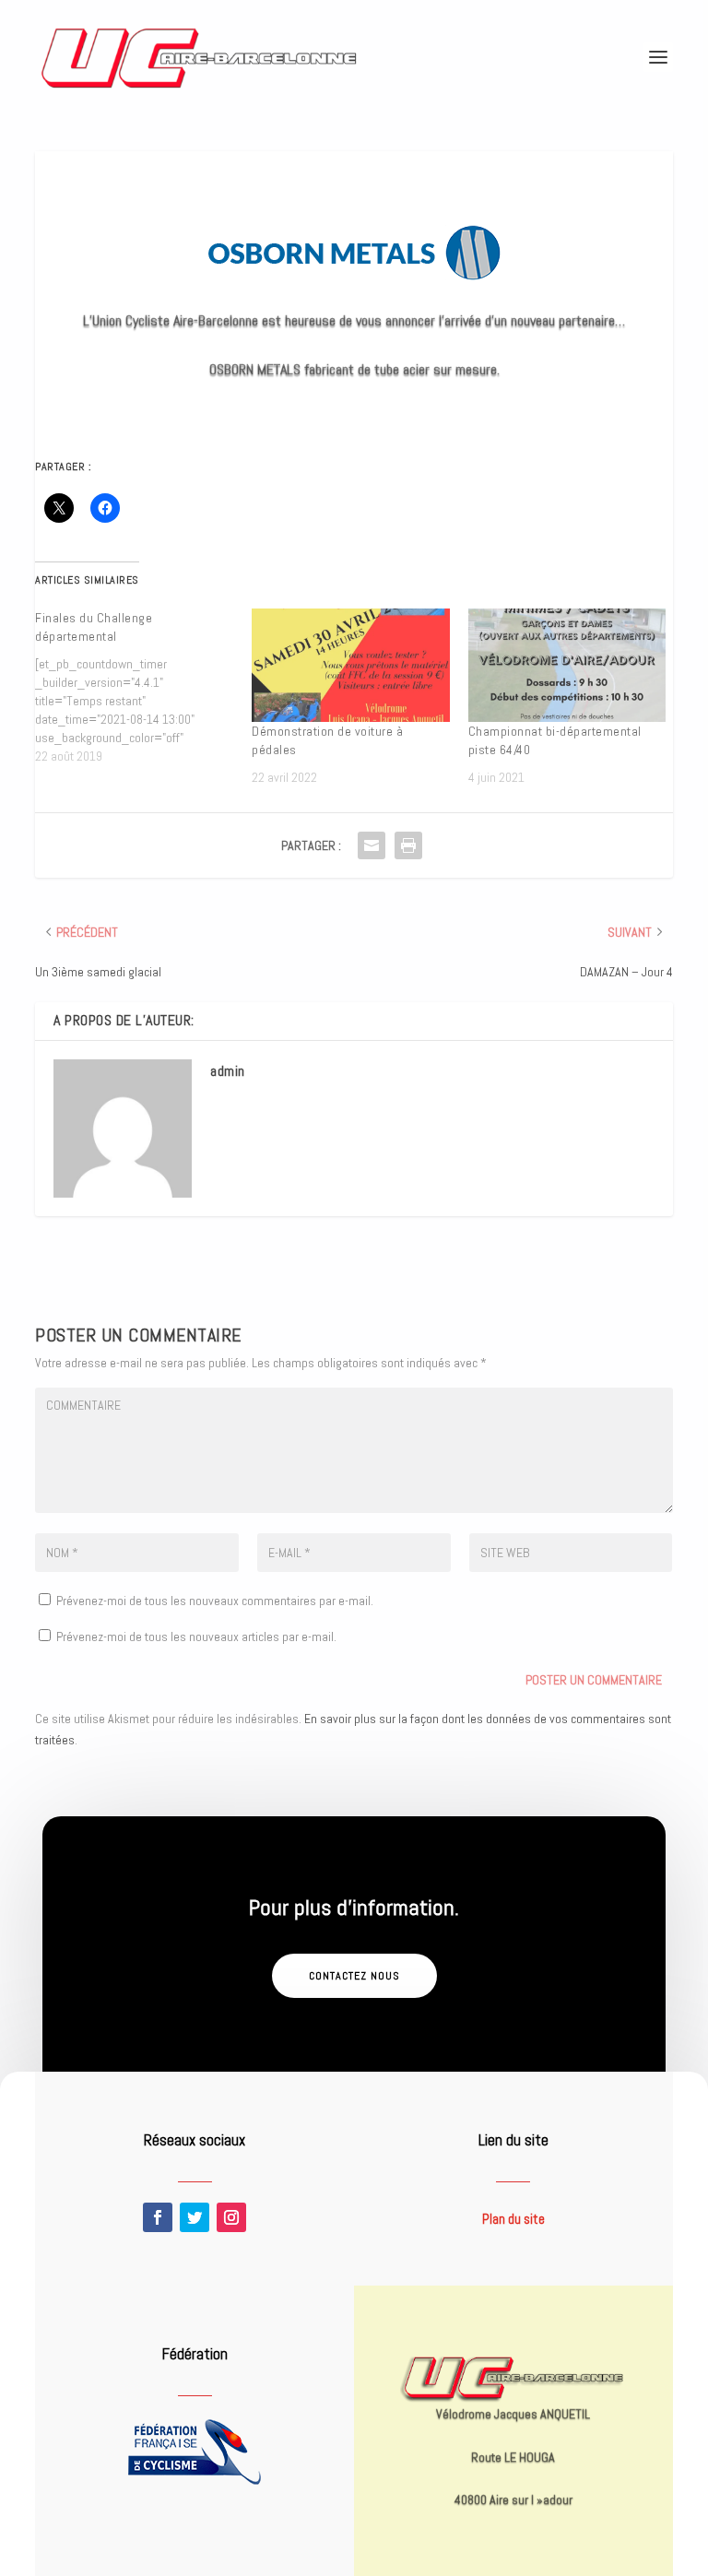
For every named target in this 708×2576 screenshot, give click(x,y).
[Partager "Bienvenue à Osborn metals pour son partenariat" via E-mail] (372, 845)
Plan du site (513, 2219)
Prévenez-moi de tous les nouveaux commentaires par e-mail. (215, 1601)
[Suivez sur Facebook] (158, 2217)
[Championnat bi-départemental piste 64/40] (567, 665)
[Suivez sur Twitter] (195, 2217)
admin (228, 1071)
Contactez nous (354, 1976)
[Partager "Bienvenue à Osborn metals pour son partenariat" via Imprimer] (408, 845)
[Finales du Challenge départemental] (143, 687)
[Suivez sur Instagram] (231, 2217)
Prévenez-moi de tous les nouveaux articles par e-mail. (196, 1637)
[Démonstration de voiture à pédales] (351, 665)
